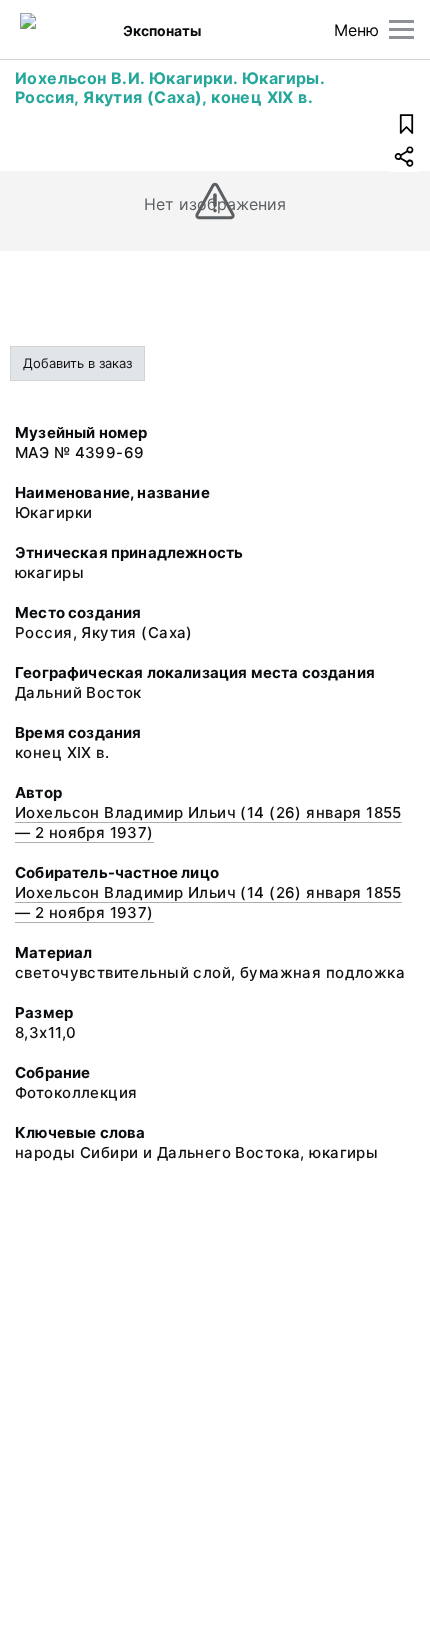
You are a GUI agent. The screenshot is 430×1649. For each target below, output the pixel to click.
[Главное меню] (401, 29)
